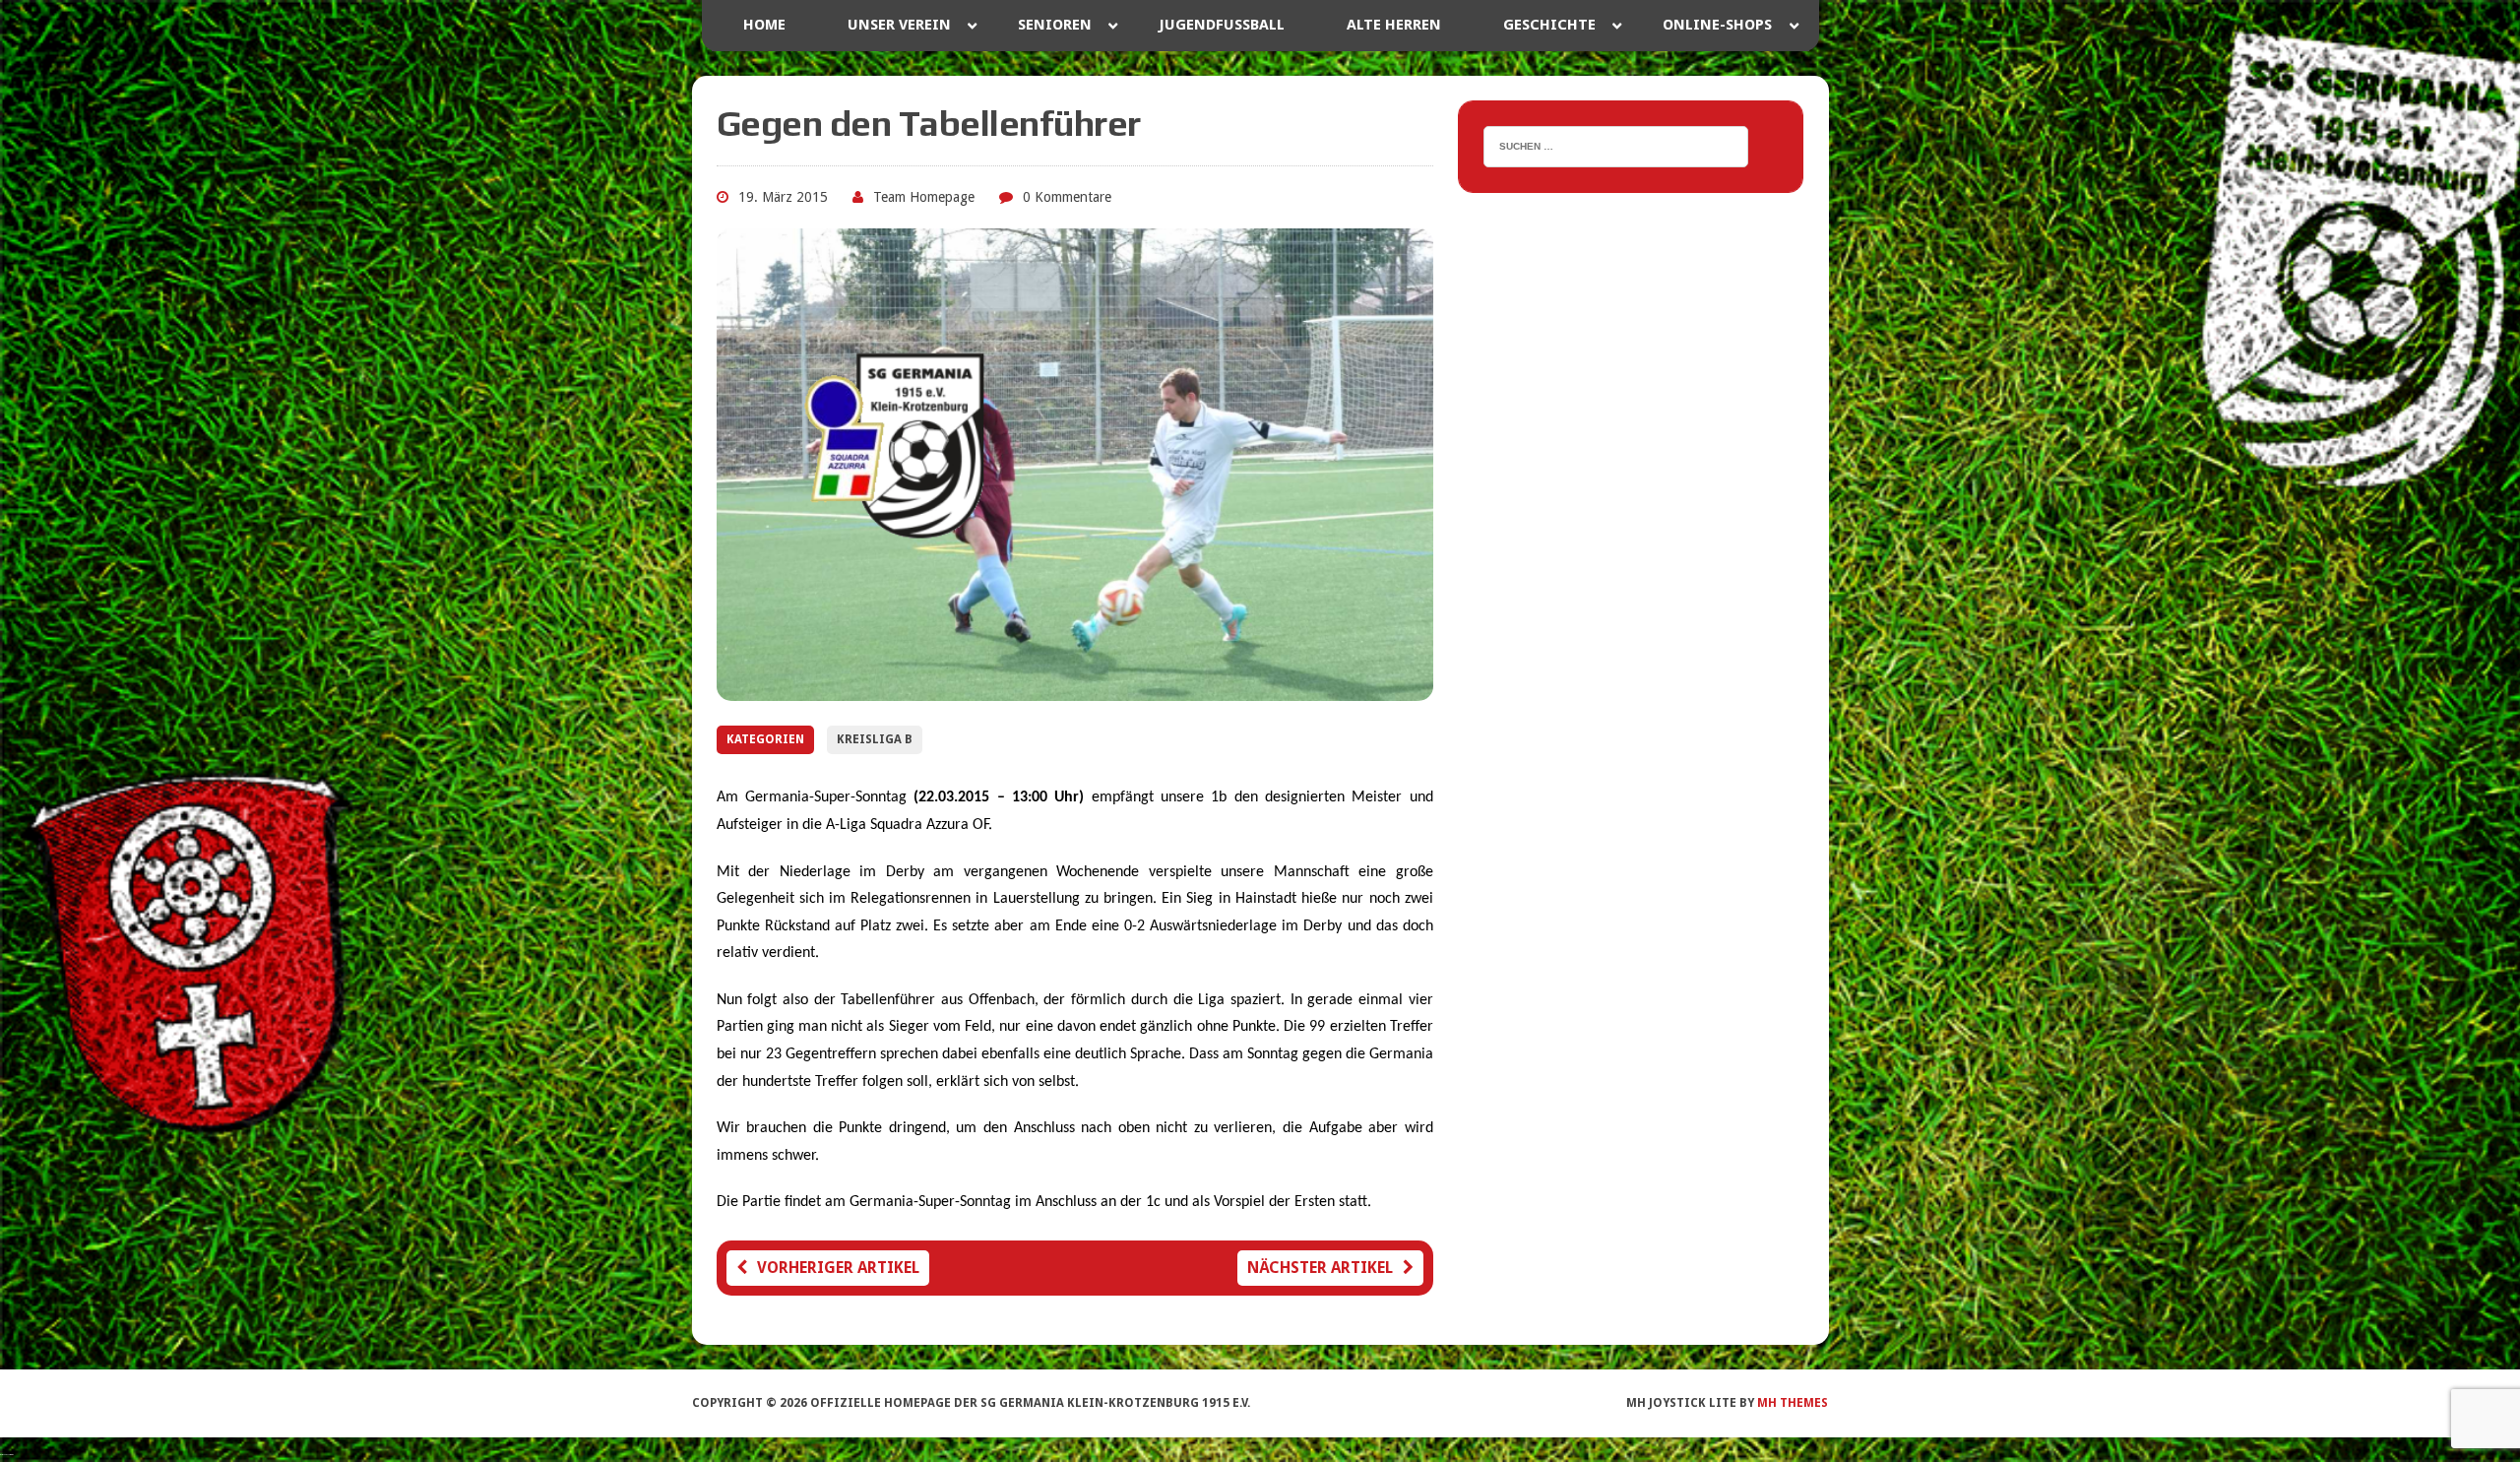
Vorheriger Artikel (838, 1268)
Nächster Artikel (1320, 1268)
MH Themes (1793, 1403)
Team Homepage (924, 197)
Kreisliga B (875, 739)
